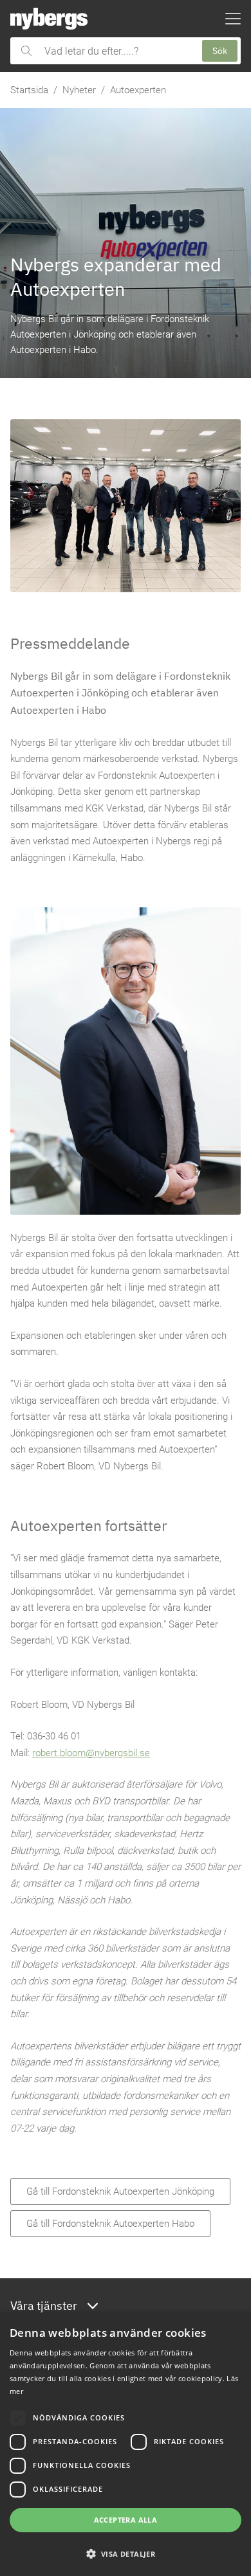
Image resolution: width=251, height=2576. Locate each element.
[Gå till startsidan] (49, 19)
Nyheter (79, 90)
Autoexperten (138, 90)
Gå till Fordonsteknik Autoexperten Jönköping (120, 2191)
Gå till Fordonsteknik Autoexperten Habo (110, 2224)
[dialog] (126, 2444)
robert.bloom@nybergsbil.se (91, 1753)
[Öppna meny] (233, 19)
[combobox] (117, 51)
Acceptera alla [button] (126, 2520)
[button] (126, 2553)
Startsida (29, 90)
